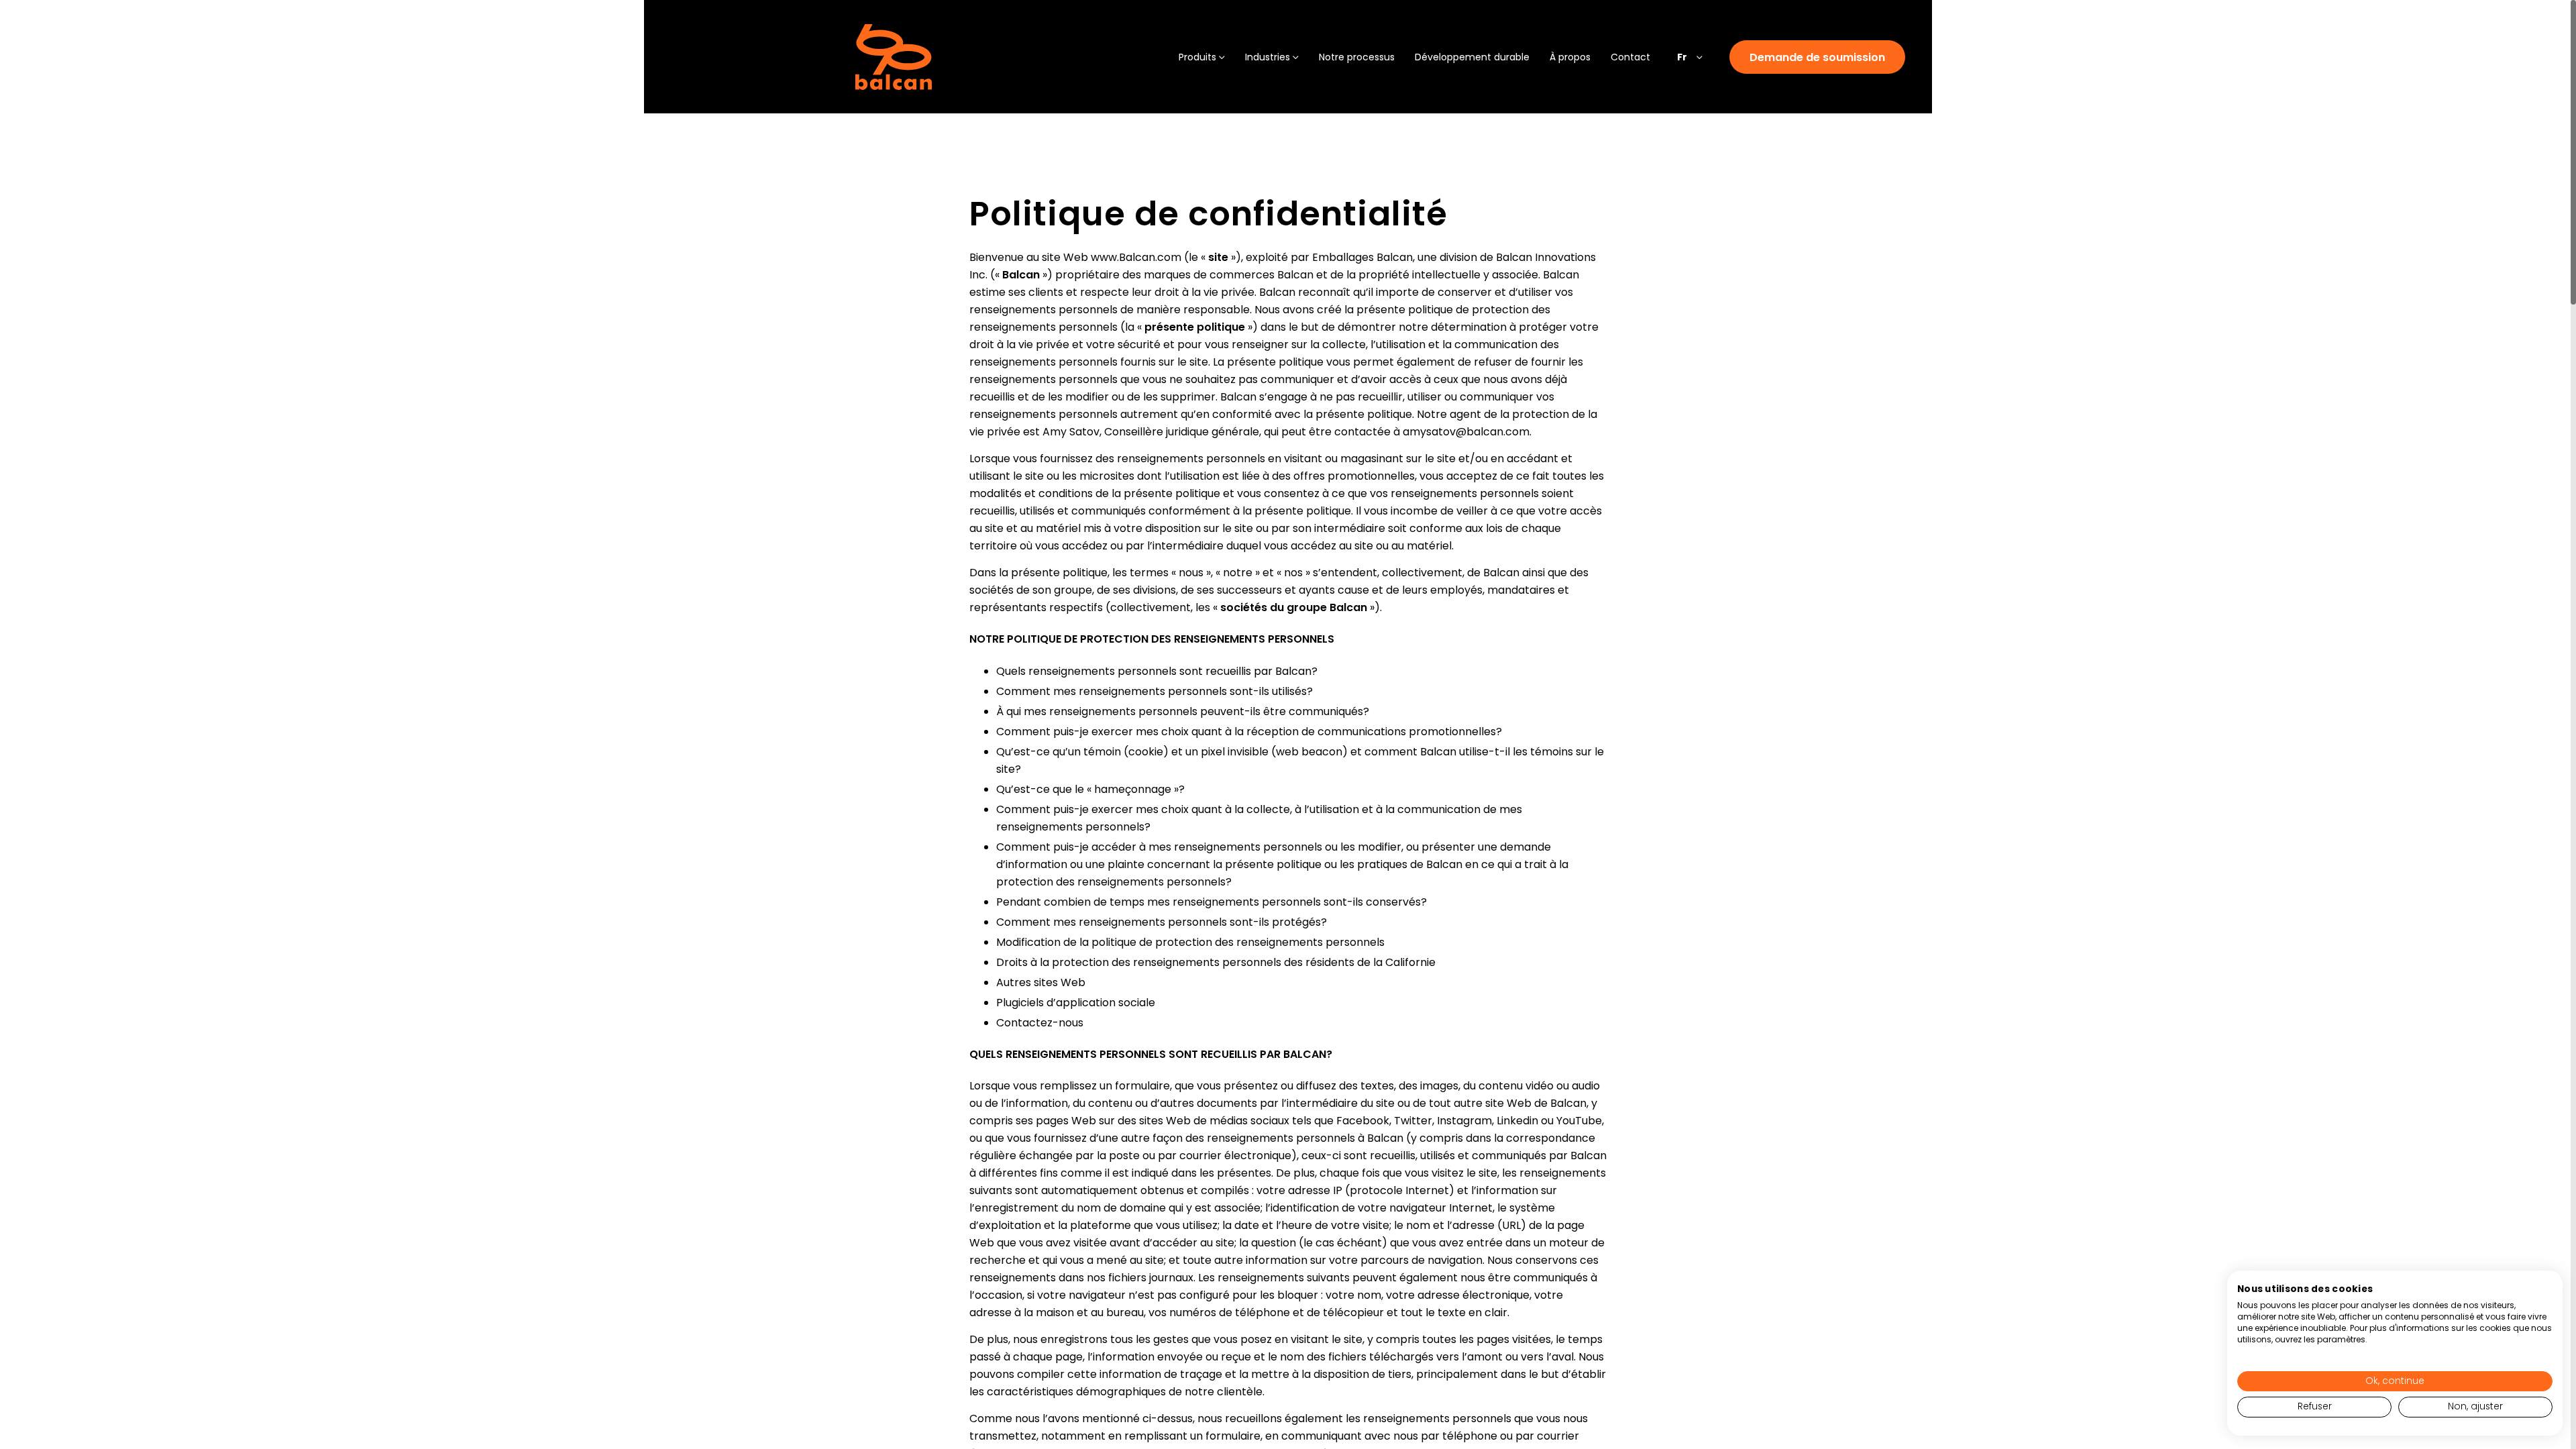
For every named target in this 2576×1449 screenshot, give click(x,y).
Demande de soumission (1817, 57)
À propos (1570, 57)
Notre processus (1357, 57)
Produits (1197, 57)
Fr (1682, 57)
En (1682, 92)
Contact (1630, 57)
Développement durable (1472, 57)
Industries (1268, 57)
